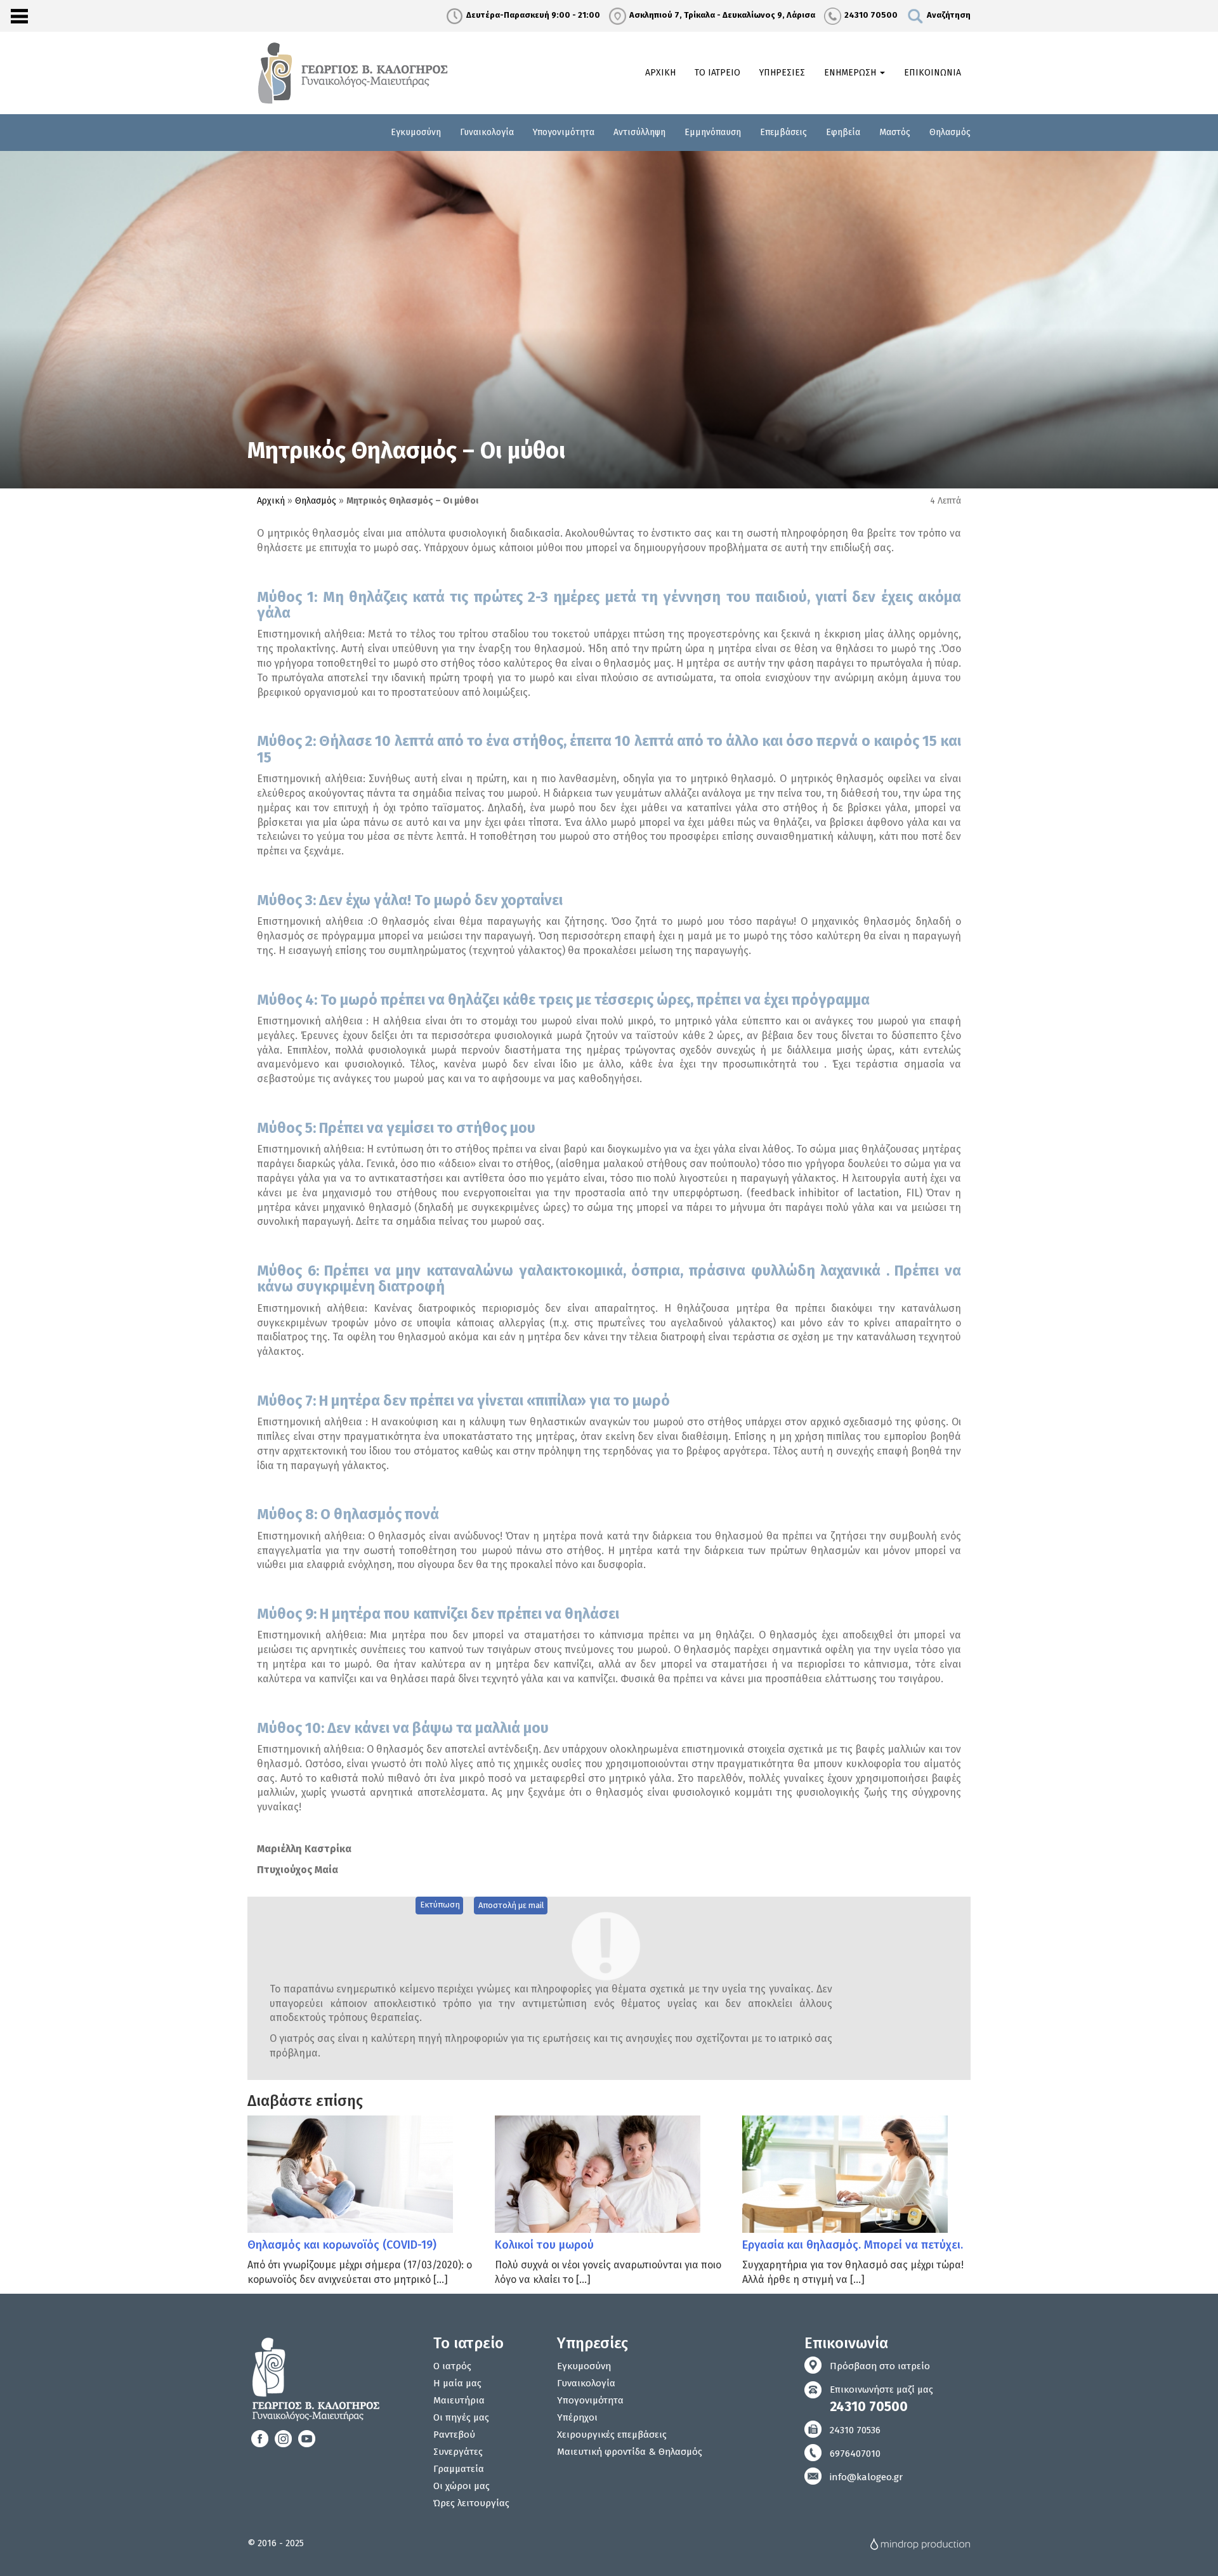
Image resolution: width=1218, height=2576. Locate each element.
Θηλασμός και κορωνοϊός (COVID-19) (342, 2245)
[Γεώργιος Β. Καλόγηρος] (355, 72)
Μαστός (895, 132)
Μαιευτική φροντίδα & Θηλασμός (630, 2452)
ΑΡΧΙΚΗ (660, 73)
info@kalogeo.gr (866, 2477)
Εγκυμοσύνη (416, 132)
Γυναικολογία (487, 132)
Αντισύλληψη (639, 132)
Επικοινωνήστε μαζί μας (881, 2399)
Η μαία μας (457, 2383)
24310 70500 (871, 15)
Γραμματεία (459, 2469)
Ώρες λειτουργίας (471, 2503)
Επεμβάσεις (783, 132)
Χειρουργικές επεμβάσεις (612, 2435)
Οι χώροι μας (462, 2486)
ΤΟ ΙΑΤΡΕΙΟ (717, 73)
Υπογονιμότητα (564, 132)
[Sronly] (19, 16)
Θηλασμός (950, 132)
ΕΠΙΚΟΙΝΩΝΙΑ (933, 73)
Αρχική (271, 501)
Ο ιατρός (452, 2366)
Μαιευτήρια (459, 2400)
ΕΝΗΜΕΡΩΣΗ (851, 73)
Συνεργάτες (458, 2452)
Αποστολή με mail (511, 1905)
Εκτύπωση (440, 1905)
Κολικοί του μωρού (544, 2245)
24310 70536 (855, 2430)
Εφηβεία (843, 132)
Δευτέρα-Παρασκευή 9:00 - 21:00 (533, 15)
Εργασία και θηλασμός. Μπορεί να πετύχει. (853, 2245)
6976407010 (855, 2454)
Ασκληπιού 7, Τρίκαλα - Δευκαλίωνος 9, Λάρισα (722, 15)
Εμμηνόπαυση (713, 132)
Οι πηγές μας (461, 2417)
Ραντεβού (454, 2435)
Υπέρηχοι (577, 2417)
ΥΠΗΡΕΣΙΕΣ (782, 73)
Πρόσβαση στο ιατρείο (880, 2366)
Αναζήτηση (949, 15)
